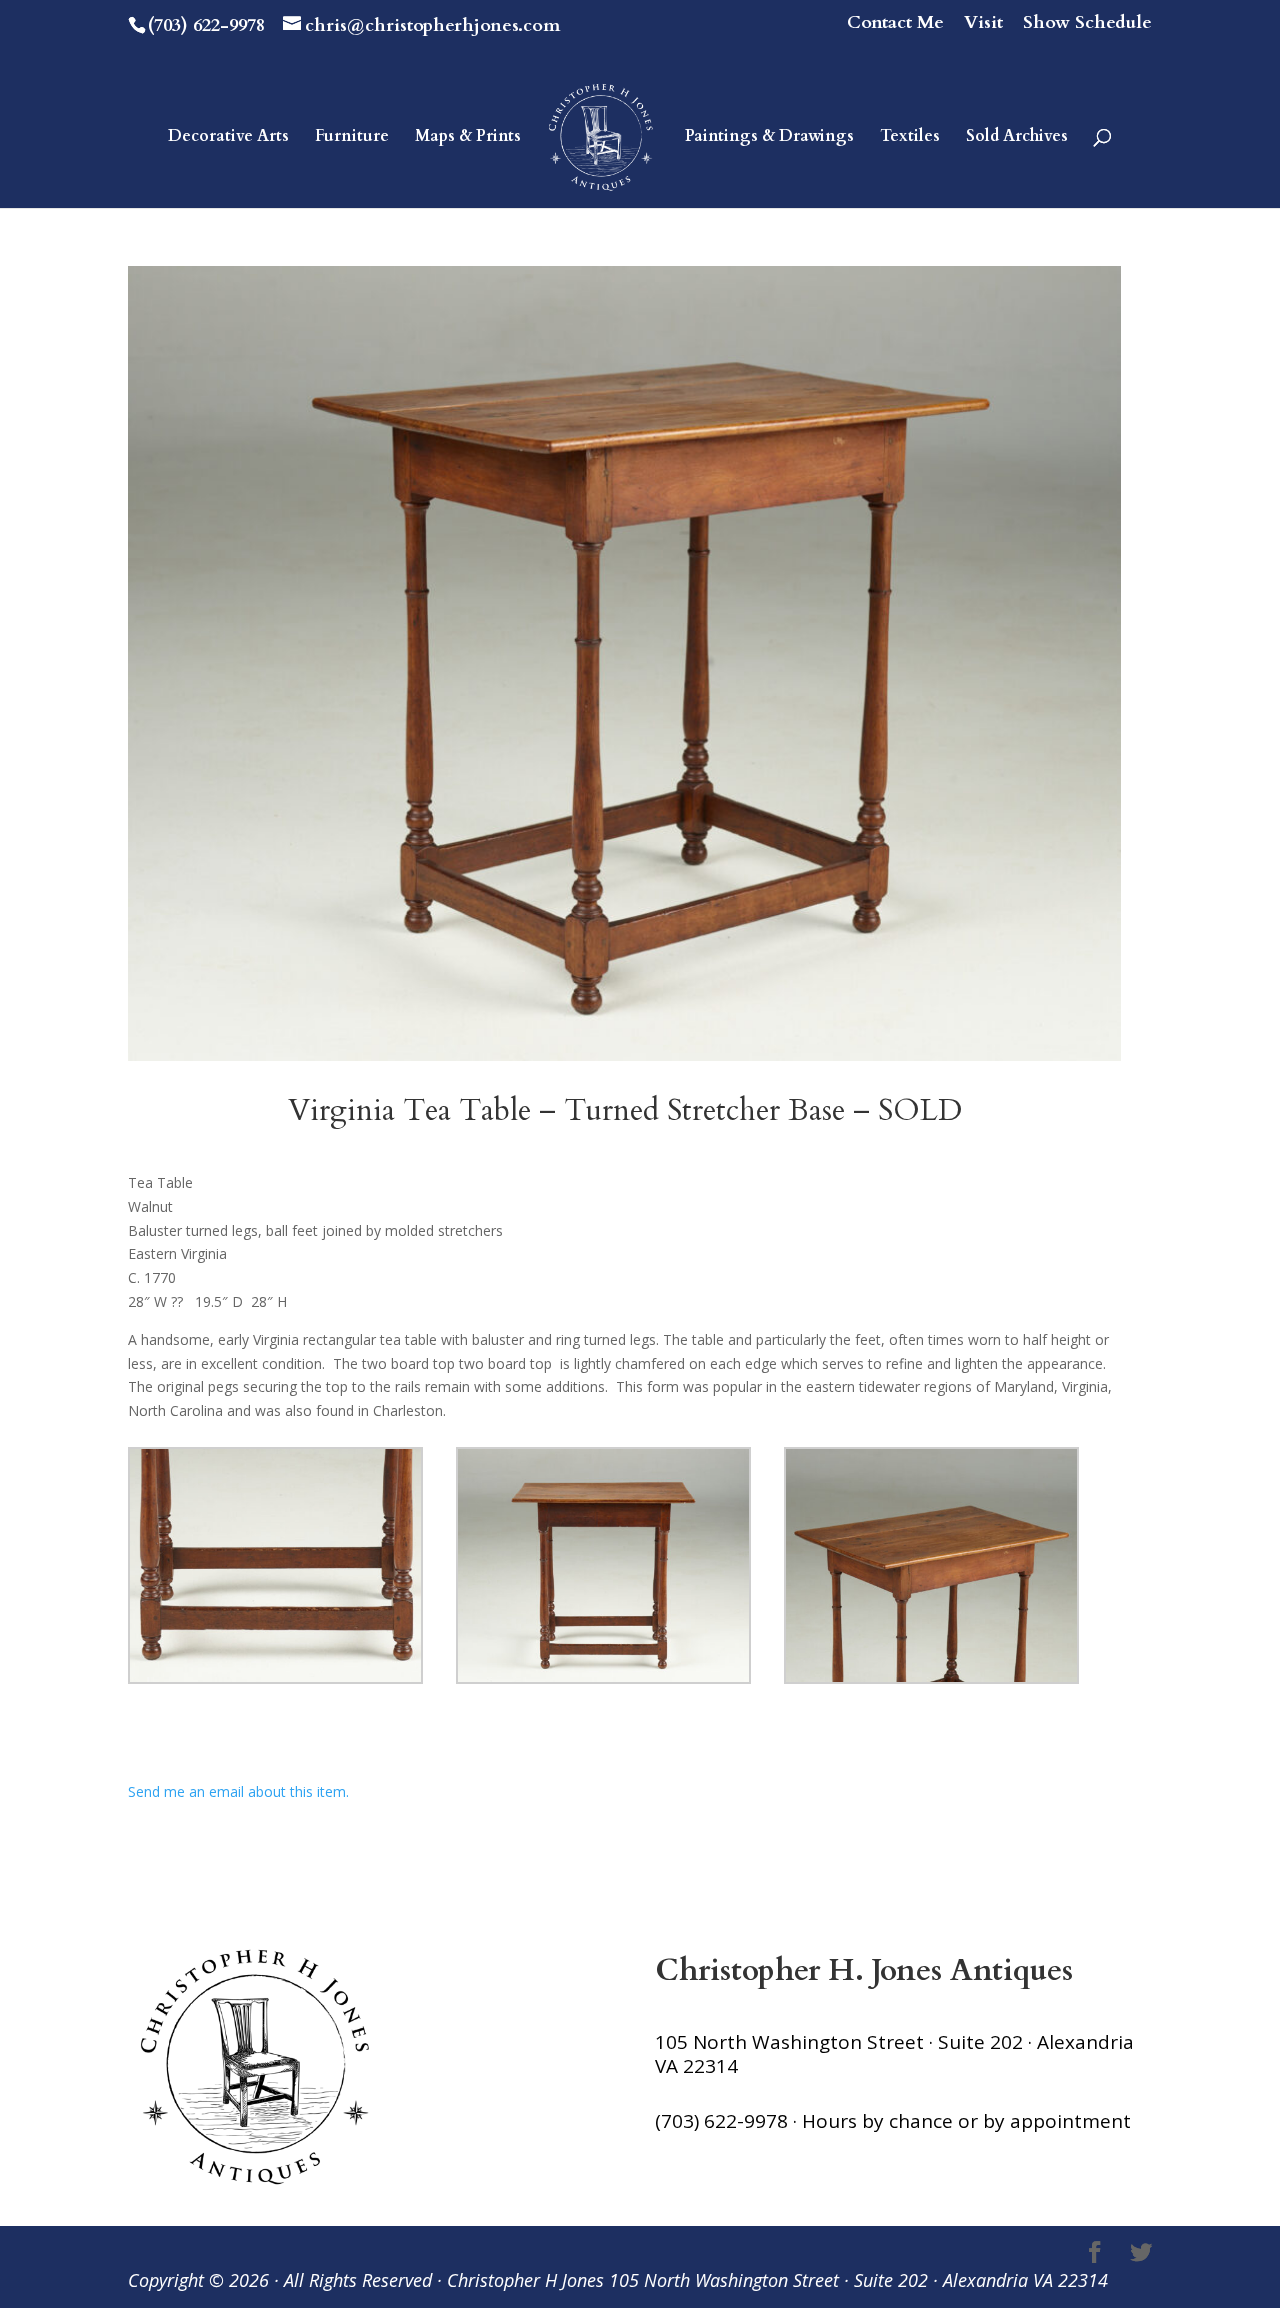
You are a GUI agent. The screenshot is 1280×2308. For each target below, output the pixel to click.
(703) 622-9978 (206, 25)
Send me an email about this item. (238, 1791)
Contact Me (895, 24)
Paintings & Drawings (769, 138)
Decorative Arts (228, 138)
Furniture (352, 138)
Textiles (910, 138)
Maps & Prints (468, 138)
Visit (983, 24)
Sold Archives (1017, 138)
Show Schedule (1087, 24)
